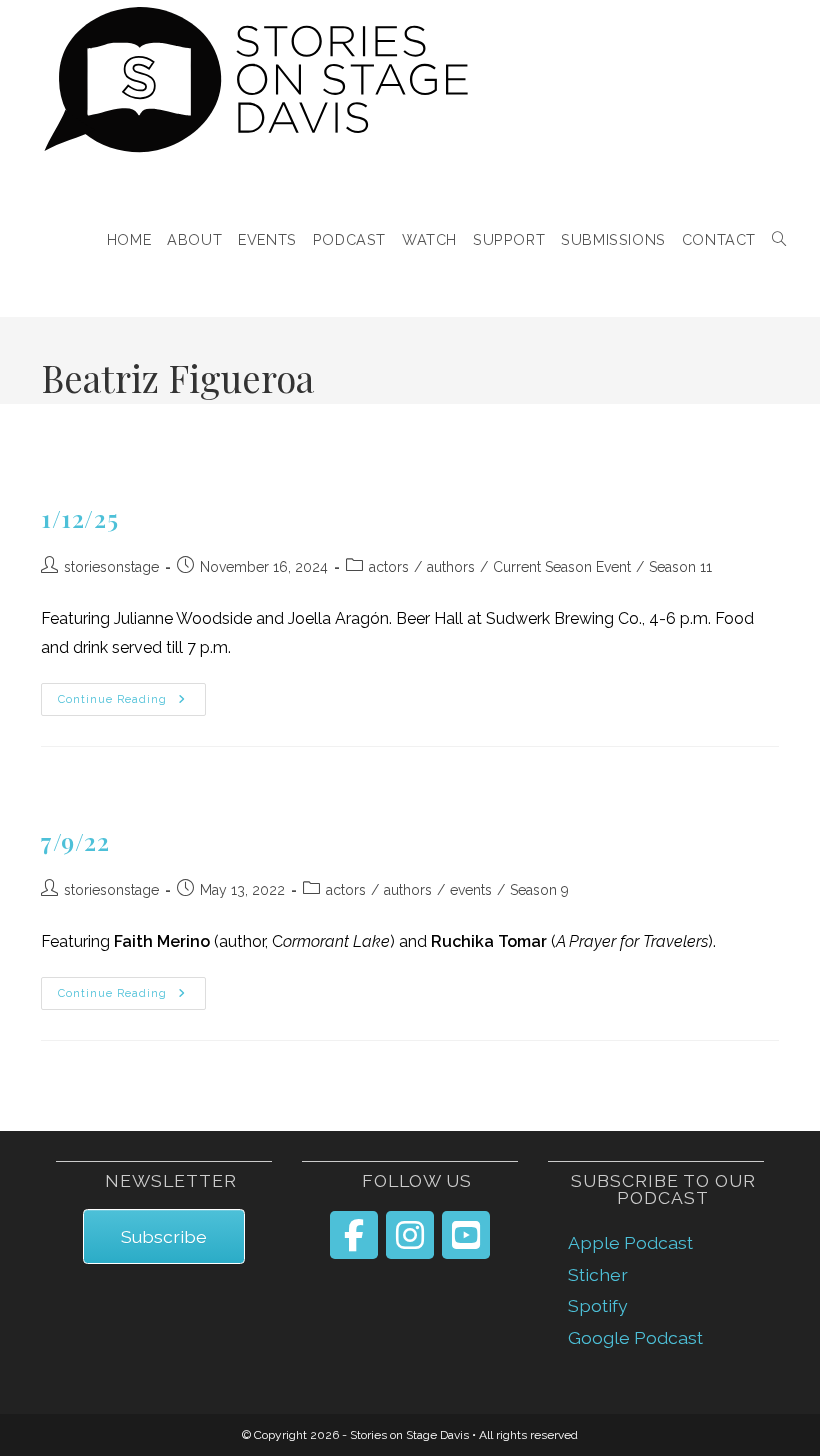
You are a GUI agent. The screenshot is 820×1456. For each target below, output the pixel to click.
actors (389, 567)
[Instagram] (410, 1235)
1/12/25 (79, 518)
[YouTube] (466, 1235)
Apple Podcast (630, 1242)
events (471, 890)
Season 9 (539, 890)
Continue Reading (132, 700)
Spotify (598, 1305)
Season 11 (680, 567)
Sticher (598, 1274)
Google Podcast (635, 1337)
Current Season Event (562, 567)
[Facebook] (354, 1235)
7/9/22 (75, 841)
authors (451, 567)
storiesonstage (111, 567)
